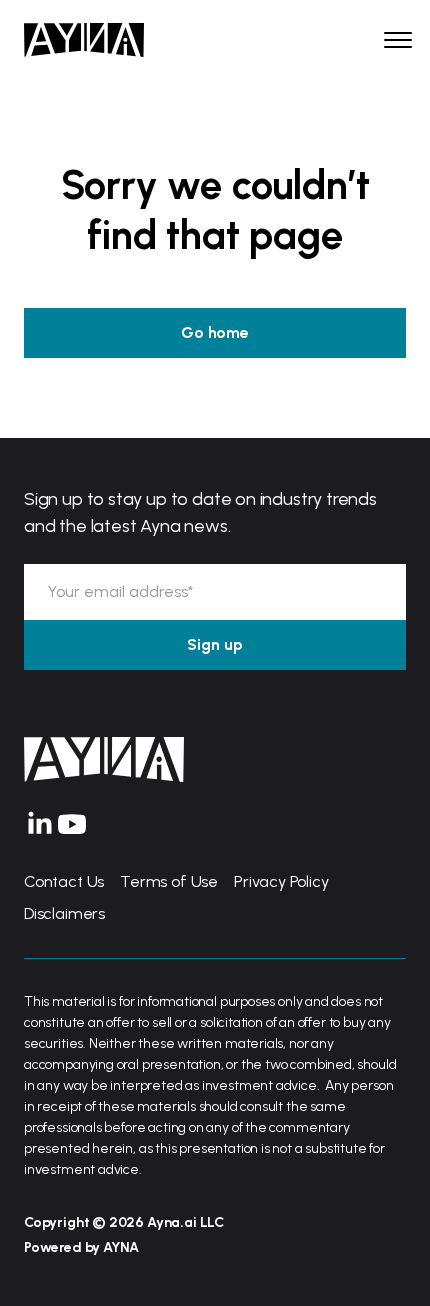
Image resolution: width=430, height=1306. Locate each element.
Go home (215, 332)
